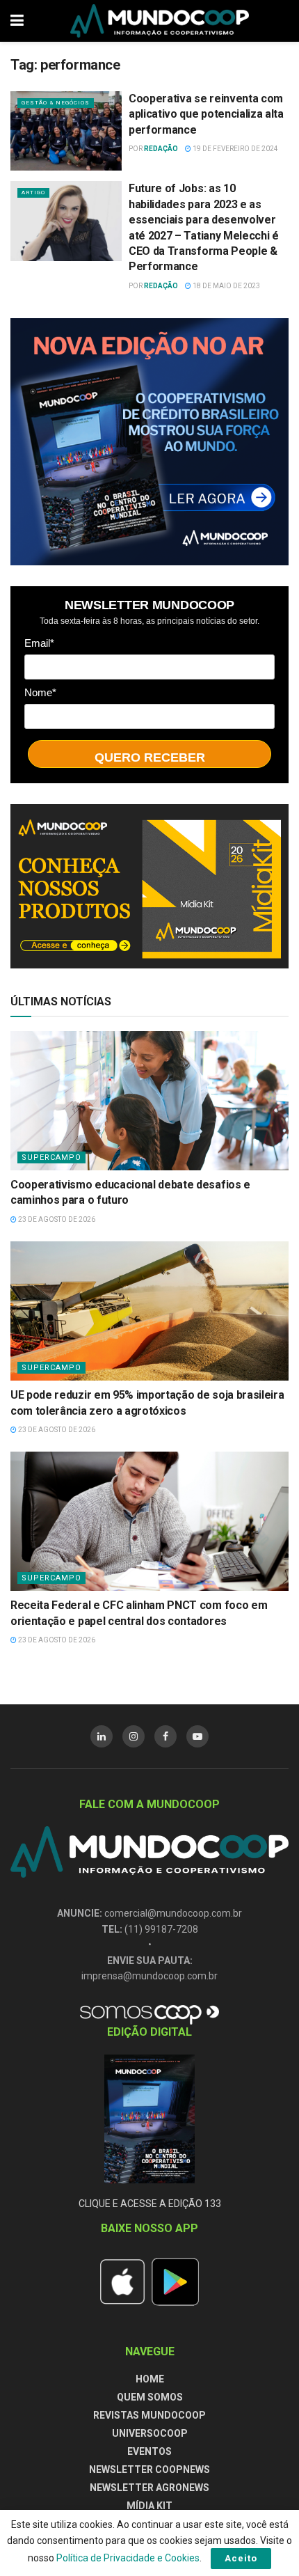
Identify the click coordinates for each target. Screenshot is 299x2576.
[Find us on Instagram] (134, 1736)
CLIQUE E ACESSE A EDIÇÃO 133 (150, 2204)
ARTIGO (33, 193)
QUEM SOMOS (150, 2397)
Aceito (241, 2558)
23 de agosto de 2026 (56, 1219)
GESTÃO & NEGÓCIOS (56, 103)
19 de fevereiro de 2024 (235, 149)
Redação (161, 149)
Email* (39, 643)
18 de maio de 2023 (226, 286)
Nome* (40, 692)
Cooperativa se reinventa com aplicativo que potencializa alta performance (206, 114)
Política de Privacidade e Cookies (128, 2558)
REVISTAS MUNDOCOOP (149, 2415)
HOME (150, 2379)
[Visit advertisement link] (149, 442)
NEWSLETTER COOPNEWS (149, 2469)
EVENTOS (149, 2451)
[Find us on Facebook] (165, 1736)
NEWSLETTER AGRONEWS (149, 2488)
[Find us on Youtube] (197, 1736)
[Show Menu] (17, 21)
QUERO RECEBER (150, 757)
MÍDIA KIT (149, 2506)
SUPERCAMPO (51, 1157)
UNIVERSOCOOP (150, 2433)
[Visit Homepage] (160, 21)
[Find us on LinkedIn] (102, 1736)
